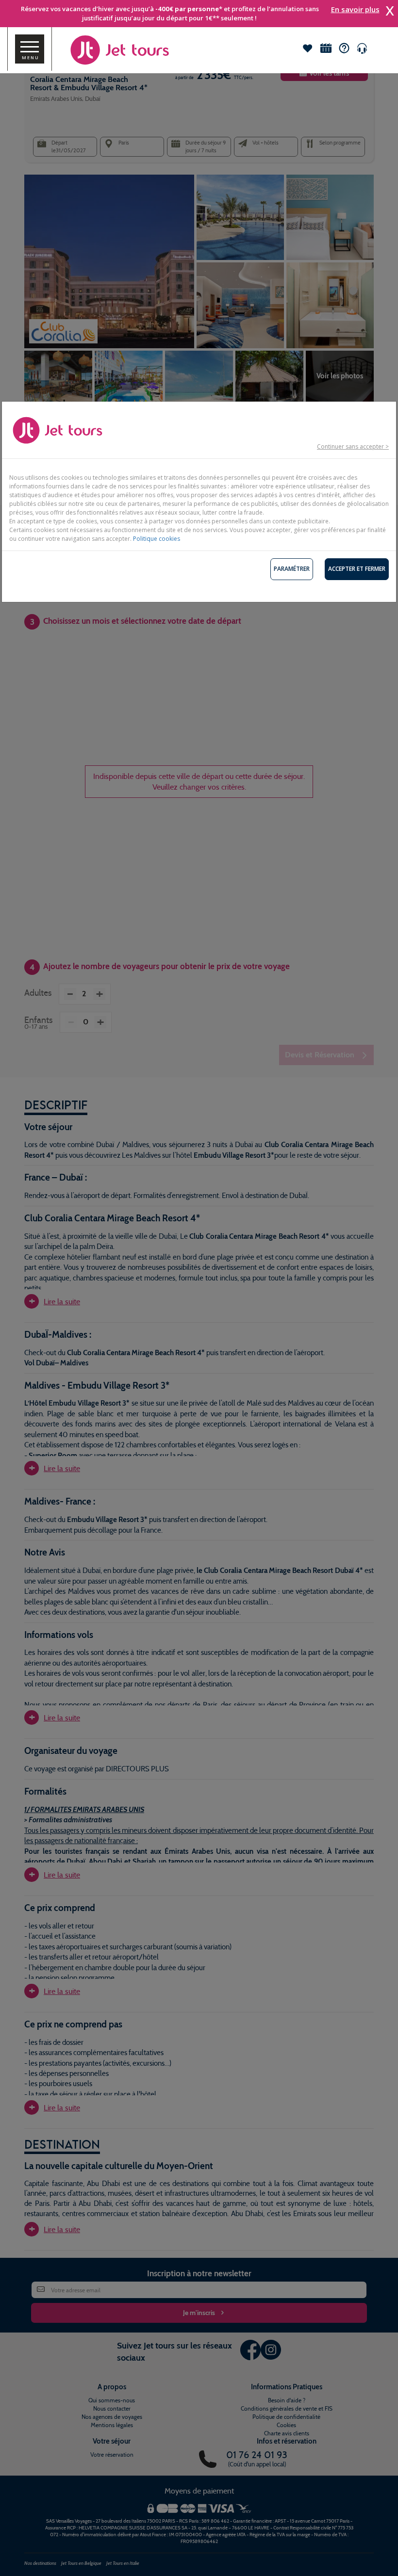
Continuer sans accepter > (353, 446)
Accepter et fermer (357, 569)
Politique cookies (157, 539)
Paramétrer (292, 569)
